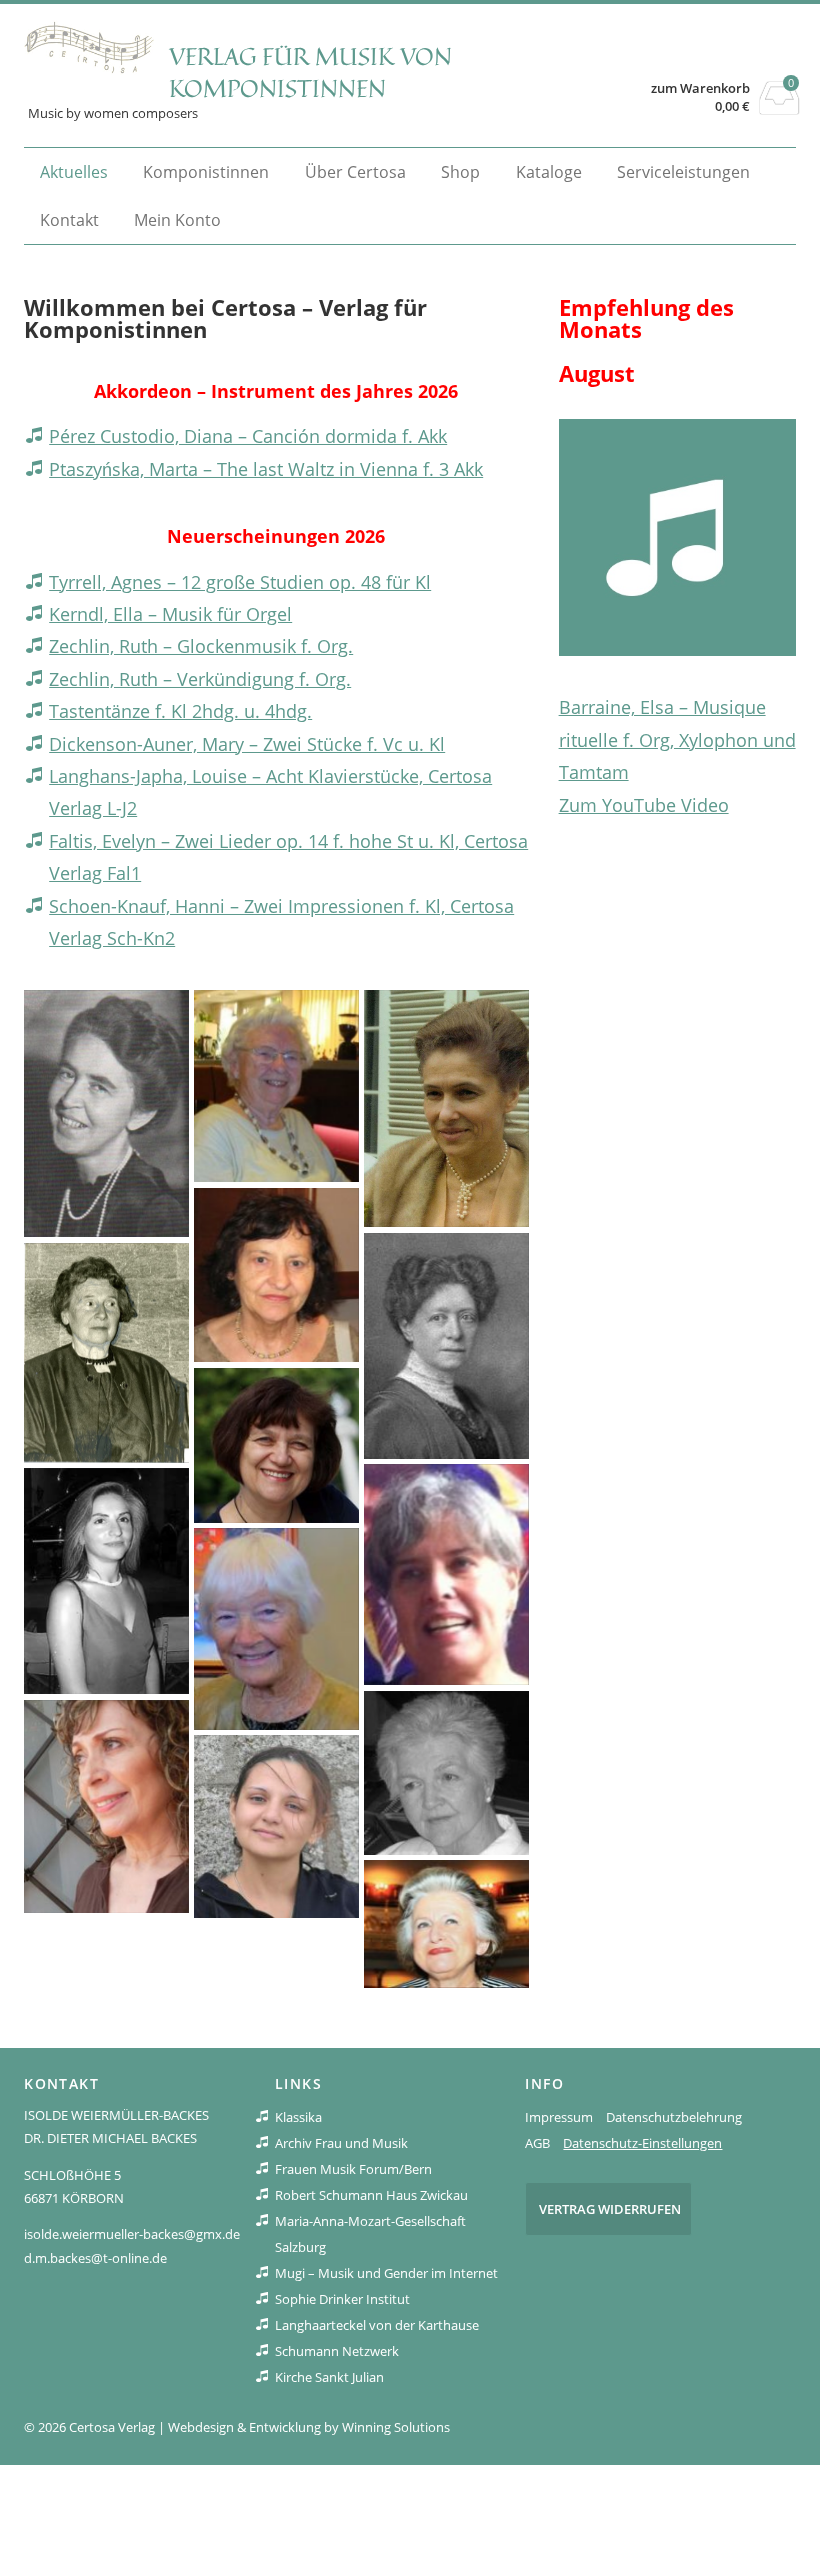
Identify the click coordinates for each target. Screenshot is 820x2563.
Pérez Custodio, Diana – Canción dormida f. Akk (248, 436)
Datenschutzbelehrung (674, 2117)
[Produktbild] (677, 537)
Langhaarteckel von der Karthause (377, 2325)
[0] (779, 109)
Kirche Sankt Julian (329, 2377)
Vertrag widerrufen (610, 2209)
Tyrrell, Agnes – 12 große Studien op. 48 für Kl (240, 582)
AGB (537, 2143)
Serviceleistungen (683, 172)
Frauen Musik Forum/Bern (353, 2169)
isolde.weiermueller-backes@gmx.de (132, 2234)
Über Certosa (355, 172)
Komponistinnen (206, 172)
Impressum (559, 2117)
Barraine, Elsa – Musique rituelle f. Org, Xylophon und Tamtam (677, 739)
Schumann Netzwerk (337, 2351)
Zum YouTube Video (644, 805)
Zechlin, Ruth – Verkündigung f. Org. (200, 679)
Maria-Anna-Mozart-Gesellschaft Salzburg (370, 2234)
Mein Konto (177, 220)
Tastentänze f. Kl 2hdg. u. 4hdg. (180, 711)
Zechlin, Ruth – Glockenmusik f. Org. (201, 646)
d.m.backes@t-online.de (95, 2258)
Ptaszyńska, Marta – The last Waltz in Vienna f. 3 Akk (266, 469)
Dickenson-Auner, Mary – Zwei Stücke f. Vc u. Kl (247, 744)
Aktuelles (74, 172)
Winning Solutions (396, 2427)
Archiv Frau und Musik (341, 2143)
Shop (460, 172)
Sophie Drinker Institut (342, 2299)
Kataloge (549, 172)
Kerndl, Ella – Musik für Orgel (170, 614)
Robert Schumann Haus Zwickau (371, 2195)
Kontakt (69, 220)
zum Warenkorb (700, 88)
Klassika (298, 2117)
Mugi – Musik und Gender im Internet (386, 2273)
